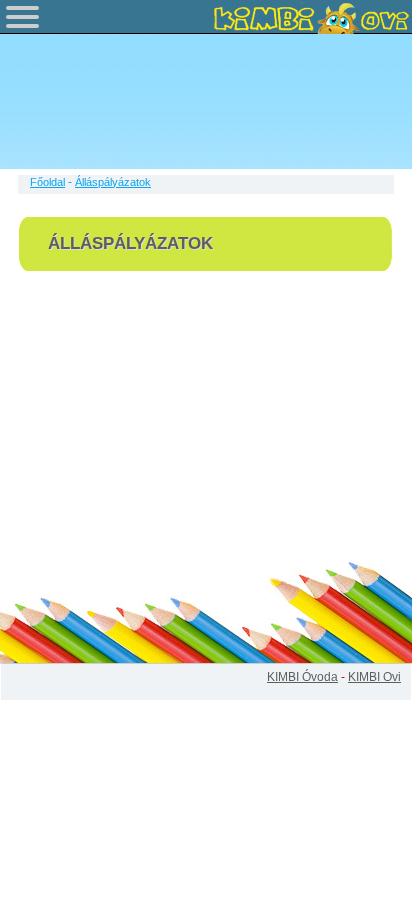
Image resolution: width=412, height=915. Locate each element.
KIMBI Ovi (374, 677)
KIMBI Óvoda (302, 677)
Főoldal (47, 182)
